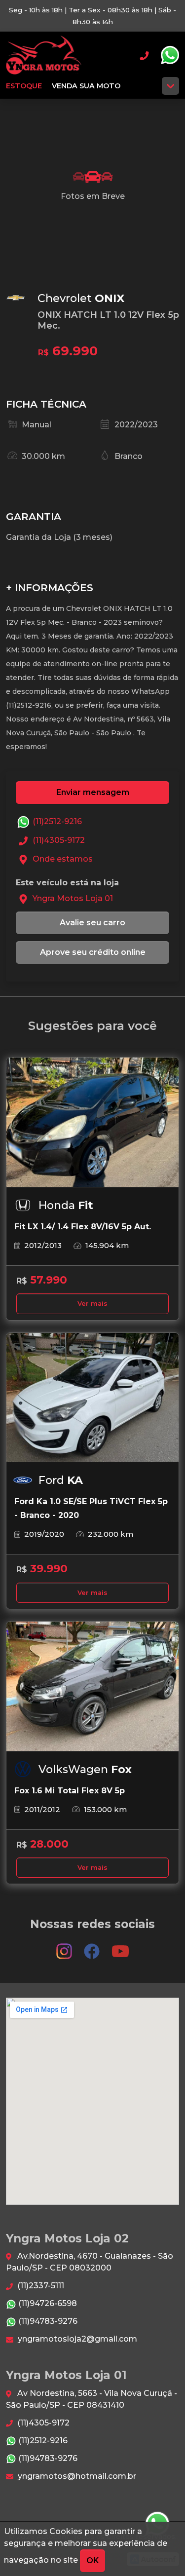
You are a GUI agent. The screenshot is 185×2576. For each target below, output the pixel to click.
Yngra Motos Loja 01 (44, 55)
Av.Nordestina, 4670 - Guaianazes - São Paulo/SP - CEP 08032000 (90, 2262)
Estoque (24, 86)
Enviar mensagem (93, 792)
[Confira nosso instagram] (65, 1947)
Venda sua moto (86, 86)
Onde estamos (62, 859)
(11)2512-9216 (56, 821)
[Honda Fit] (92, 1122)
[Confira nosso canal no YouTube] (120, 1947)
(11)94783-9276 (47, 2321)
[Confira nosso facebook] (93, 1947)
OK (92, 2560)
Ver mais (92, 1304)
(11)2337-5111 (40, 2286)
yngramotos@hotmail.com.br (76, 2476)
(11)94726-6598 (47, 2303)
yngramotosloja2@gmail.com (76, 2339)
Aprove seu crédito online (93, 952)
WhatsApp (170, 55)
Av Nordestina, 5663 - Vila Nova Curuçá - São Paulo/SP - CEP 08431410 (92, 2399)
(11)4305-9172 (58, 840)
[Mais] (170, 86)
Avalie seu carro (92, 923)
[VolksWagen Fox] (92, 1686)
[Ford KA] (92, 1398)
